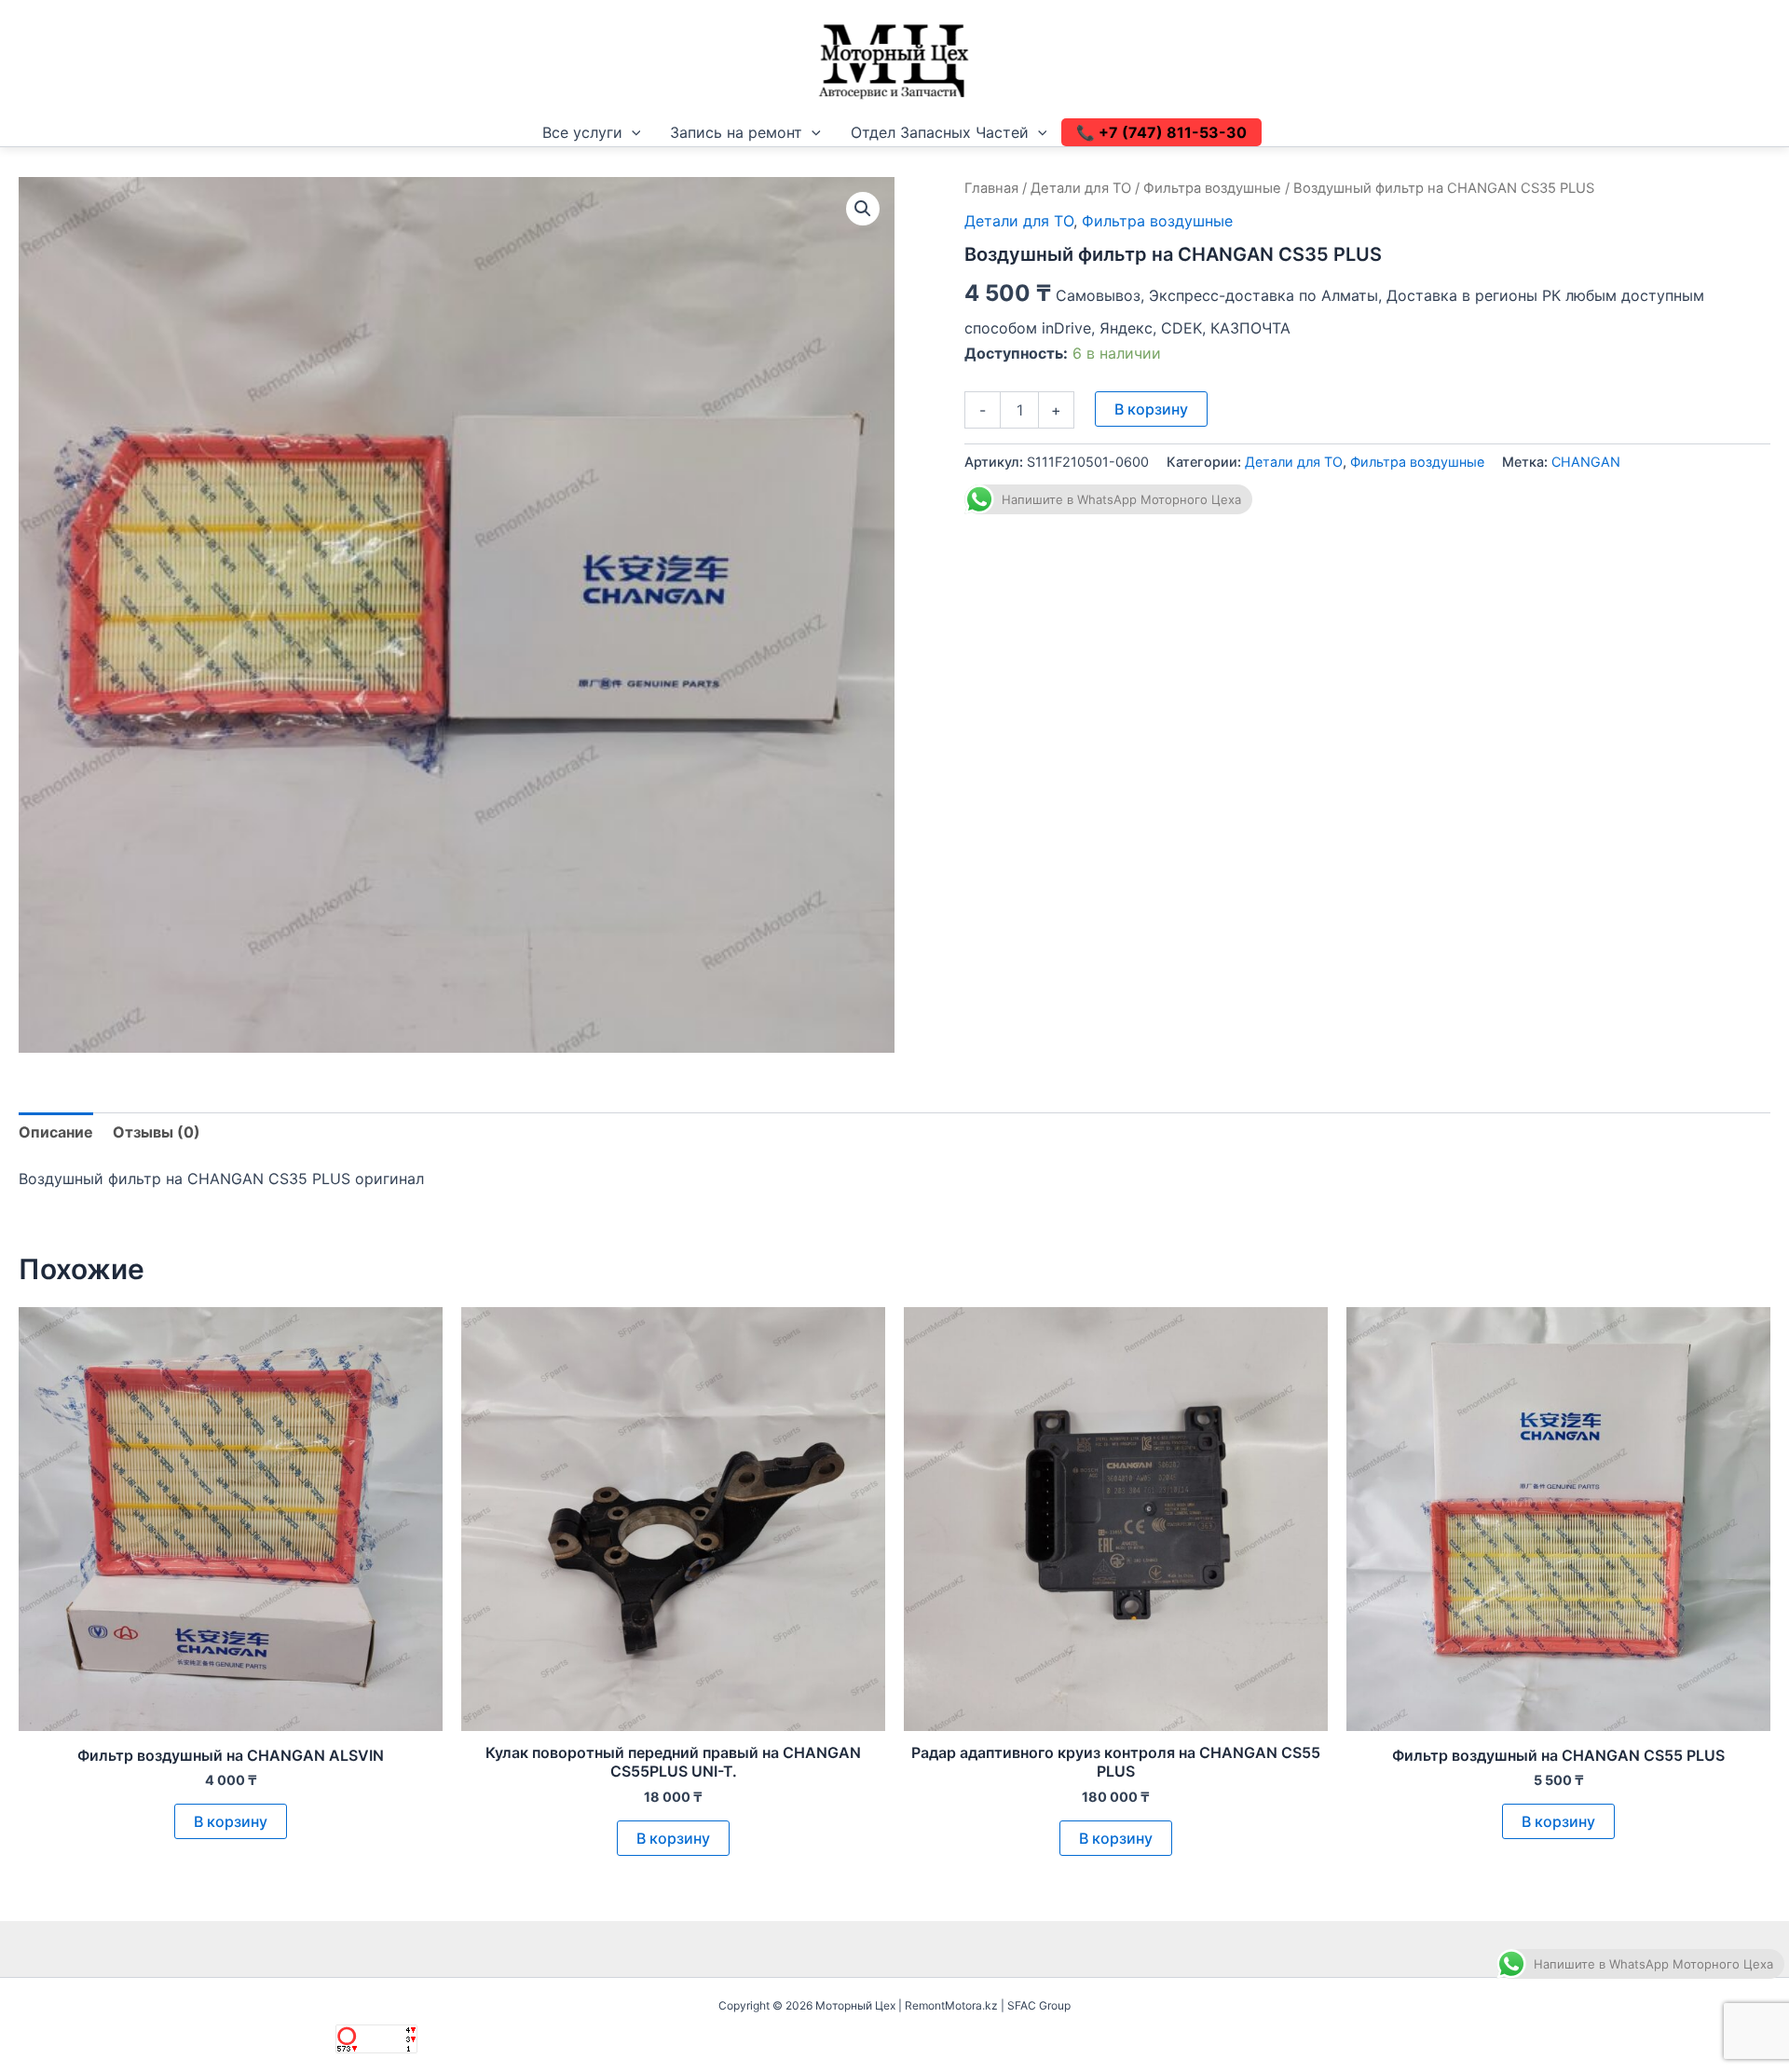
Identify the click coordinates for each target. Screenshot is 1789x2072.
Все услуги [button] (582, 132)
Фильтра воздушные (1212, 188)
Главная (991, 188)
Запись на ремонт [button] (736, 132)
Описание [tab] (56, 1132)
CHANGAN (1586, 462)
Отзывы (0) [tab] (157, 1132)
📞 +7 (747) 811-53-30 (1161, 132)
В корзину (1151, 409)
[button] (632, 132)
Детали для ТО (1081, 188)
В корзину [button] (231, 1821)
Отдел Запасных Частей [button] (940, 132)
